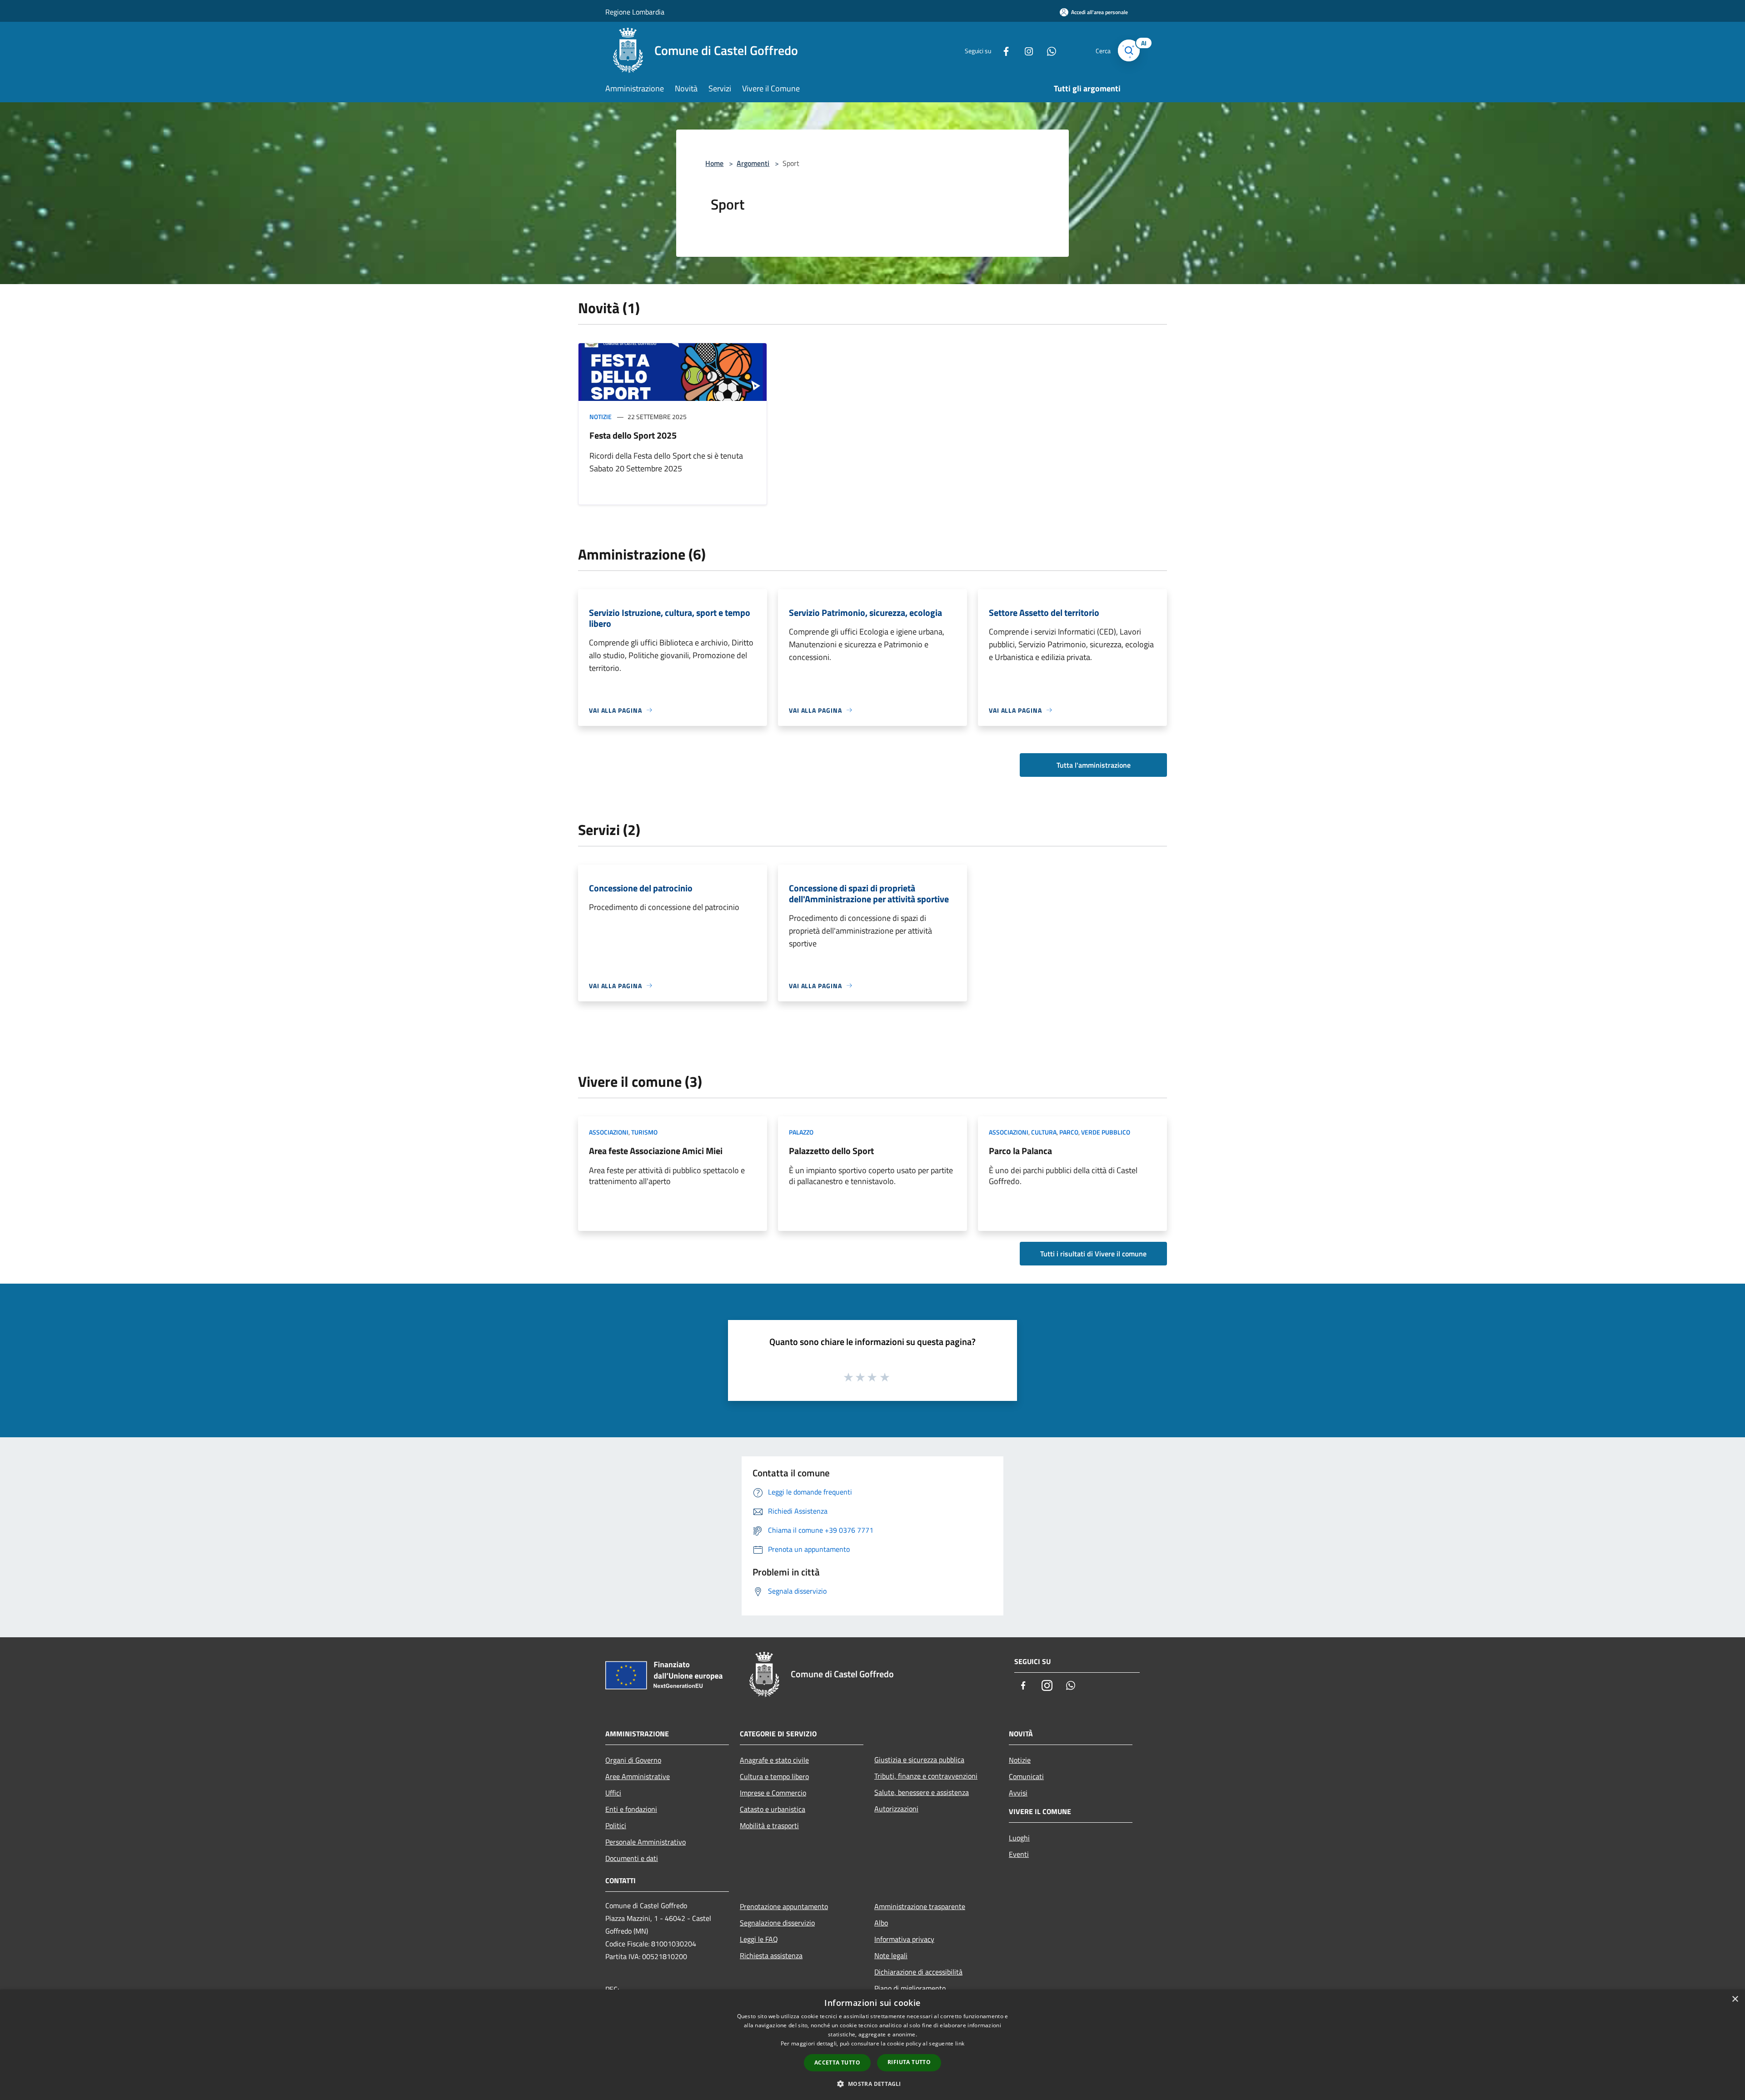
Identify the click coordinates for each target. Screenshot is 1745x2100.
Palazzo (801, 1132)
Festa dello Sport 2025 (633, 435)
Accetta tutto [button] (837, 2062)
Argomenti (753, 163)
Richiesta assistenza (771, 1955)
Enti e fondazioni (631, 1809)
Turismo (644, 1132)
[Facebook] (1002, 50)
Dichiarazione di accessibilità (918, 1972)
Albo (881, 1923)
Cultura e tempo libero (774, 1776)
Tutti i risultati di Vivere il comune (1093, 1254)
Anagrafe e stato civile (774, 1760)
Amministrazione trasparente (920, 1906)
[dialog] (872, 2045)
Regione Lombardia (635, 12)
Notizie (601, 417)
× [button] (1735, 1999)
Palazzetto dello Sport (831, 1151)
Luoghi (1019, 1838)
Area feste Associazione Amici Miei (656, 1151)
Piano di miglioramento (910, 1988)
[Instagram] (1025, 50)
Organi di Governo (633, 1760)
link (960, 2043)
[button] (872, 2084)
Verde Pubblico (1106, 1132)
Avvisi (1018, 1793)
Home (714, 163)
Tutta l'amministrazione (1094, 765)
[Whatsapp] (1048, 50)
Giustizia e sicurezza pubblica (919, 1760)
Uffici (613, 1793)
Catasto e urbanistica (773, 1809)
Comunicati (1026, 1776)
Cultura (1044, 1132)
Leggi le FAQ (759, 1939)
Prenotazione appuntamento (784, 1906)
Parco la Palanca (1020, 1151)
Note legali (891, 1955)
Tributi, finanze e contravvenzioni (926, 1776)
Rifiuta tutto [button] (909, 2062)
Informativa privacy (904, 1939)
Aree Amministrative (638, 1776)
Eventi (1019, 1854)
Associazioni (609, 1132)
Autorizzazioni (896, 1809)
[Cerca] (1129, 50)
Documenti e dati (632, 1858)
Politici (616, 1825)
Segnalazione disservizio (777, 1923)
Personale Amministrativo (646, 1842)
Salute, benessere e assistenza (922, 1792)
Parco (1069, 1132)
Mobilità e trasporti (769, 1825)
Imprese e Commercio (773, 1793)
